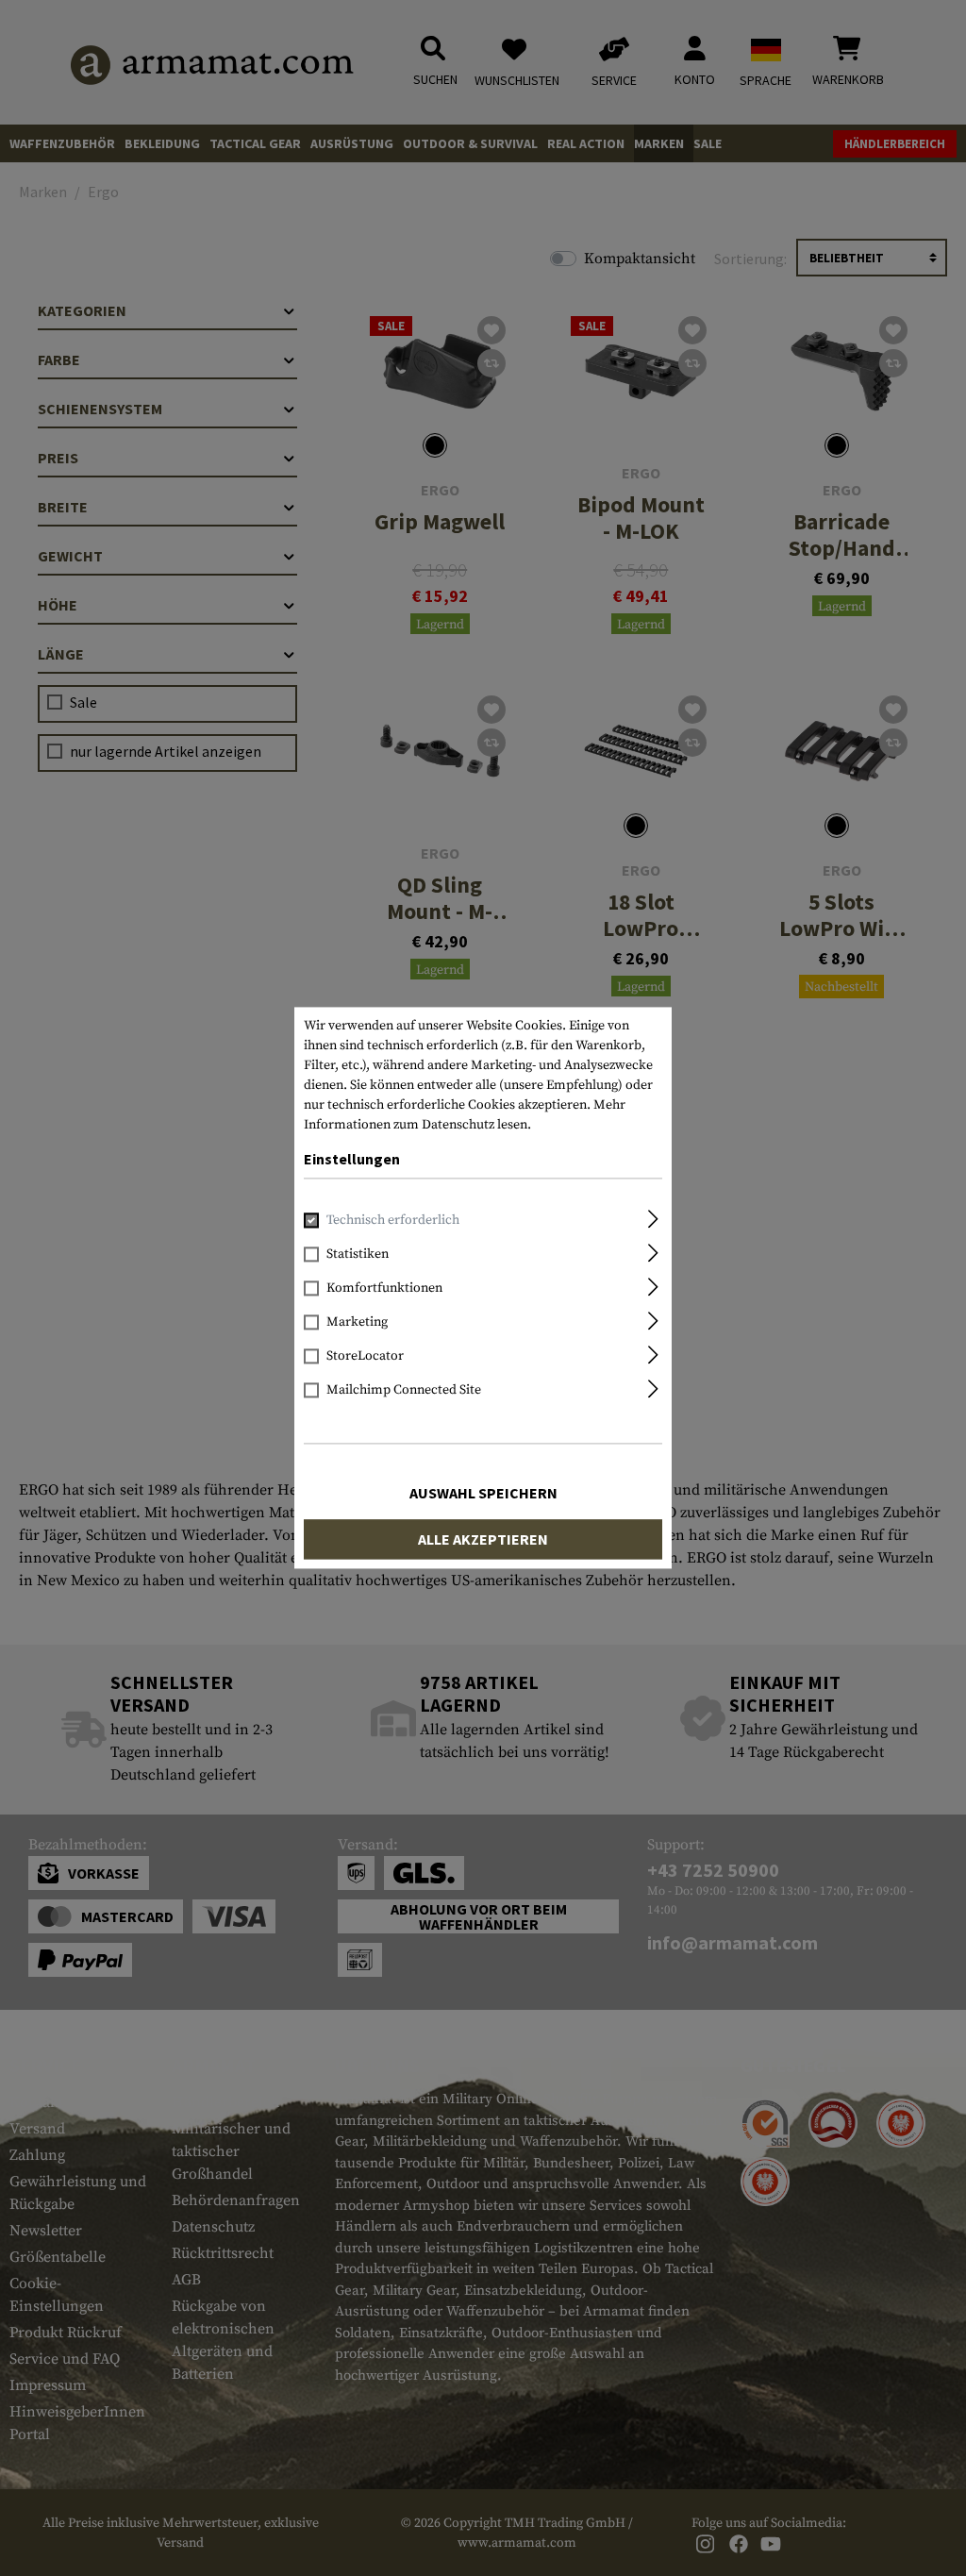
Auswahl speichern (483, 1494)
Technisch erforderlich (393, 1221)
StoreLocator (365, 1357)
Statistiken (358, 1255)
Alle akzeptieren (483, 1540)
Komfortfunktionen (384, 1289)
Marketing (357, 1323)
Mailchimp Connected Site (404, 1391)
